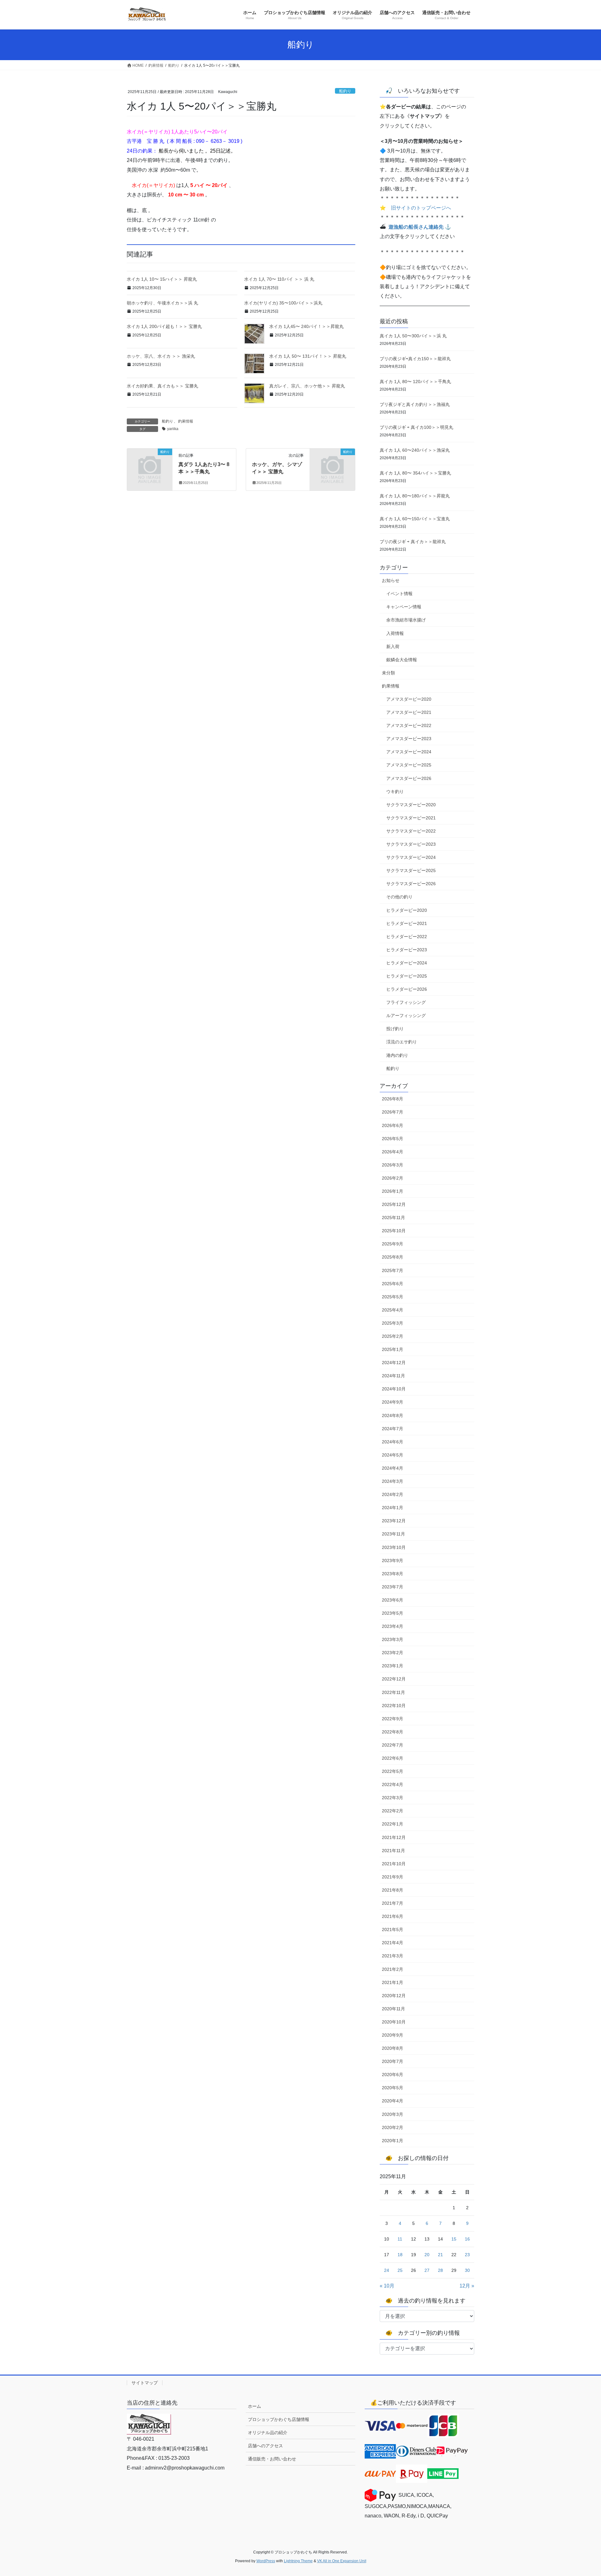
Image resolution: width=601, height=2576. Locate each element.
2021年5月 (393, 1929)
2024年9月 (393, 1402)
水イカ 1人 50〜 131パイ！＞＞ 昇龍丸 (308, 356)
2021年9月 (393, 1877)
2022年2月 (393, 1811)
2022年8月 (393, 1732)
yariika (173, 429)
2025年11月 (393, 1218)
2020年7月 (393, 2061)
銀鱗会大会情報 (402, 660)
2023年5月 (393, 1613)
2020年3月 (393, 2114)
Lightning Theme (298, 2561)
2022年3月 (393, 1798)
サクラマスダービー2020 (411, 805)
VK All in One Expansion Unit (342, 2561)
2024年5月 (393, 1455)
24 (387, 2270)
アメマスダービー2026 (409, 778)
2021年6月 (393, 1916)
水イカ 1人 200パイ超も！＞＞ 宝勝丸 (164, 326)
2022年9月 (393, 1719)
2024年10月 (394, 1389)
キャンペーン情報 (404, 607)
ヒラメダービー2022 (407, 937)
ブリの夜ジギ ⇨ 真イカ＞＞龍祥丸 (413, 542)
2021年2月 (393, 1969)
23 (467, 2255)
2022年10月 (394, 1706)
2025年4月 (393, 1310)
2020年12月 (394, 1996)
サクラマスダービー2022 (411, 831)
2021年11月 (393, 1851)
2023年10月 (394, 1547)
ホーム (254, 2406)
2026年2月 (393, 1178)
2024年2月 (393, 1494)
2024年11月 (393, 1376)
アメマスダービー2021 (409, 712)
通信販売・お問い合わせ (272, 2459)
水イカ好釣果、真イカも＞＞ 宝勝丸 (162, 386)
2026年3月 (393, 1165)
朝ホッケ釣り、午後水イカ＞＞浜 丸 (162, 303)
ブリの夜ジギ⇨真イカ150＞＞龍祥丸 (415, 359)
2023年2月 (393, 1653)
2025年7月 (393, 1270)
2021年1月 (393, 1982)
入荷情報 (395, 633)
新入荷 (393, 647)
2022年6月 (393, 1758)
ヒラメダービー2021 (407, 923)
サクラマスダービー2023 (411, 844)
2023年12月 (394, 1521)
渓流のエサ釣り (402, 1042)
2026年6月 (393, 1125)
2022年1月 (393, 1824)
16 (467, 2239)
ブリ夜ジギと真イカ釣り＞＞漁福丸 (415, 404)
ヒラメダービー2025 (407, 976)
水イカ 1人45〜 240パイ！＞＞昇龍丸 (306, 326)
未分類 (388, 673)
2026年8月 (393, 1099)
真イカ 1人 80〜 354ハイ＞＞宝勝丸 (415, 473)
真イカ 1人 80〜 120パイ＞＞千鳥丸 (415, 382)
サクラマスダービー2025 (411, 870)
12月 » (467, 2286)
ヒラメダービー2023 (407, 950)
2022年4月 (393, 1784)
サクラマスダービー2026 (411, 884)
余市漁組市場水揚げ (406, 620)
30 (467, 2270)
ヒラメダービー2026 (407, 989)
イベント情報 (399, 594)
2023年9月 (393, 1561)
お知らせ (391, 580)
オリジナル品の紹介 (268, 2433)
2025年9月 (393, 1244)
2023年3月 (393, 1639)
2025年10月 (394, 1231)
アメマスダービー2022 (409, 725)
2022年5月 (393, 1771)
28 (440, 2270)
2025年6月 (393, 1284)
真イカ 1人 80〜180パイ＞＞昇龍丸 (415, 496)
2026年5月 (393, 1139)
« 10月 (387, 2286)
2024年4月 (393, 1468)
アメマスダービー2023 (409, 739)
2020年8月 (393, 2048)
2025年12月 (394, 1204)
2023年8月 (393, 1574)
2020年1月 (393, 2141)
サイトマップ (145, 2383)
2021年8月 (393, 1890)
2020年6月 (393, 2075)
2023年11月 (393, 1534)
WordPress (266, 2561)
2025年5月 (393, 1297)
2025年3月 (393, 1323)
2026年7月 (393, 1112)
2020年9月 (393, 2035)
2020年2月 (393, 2127)
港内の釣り (397, 1055)
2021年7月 (393, 1903)
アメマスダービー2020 (409, 699)
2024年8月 (393, 1415)
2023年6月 (393, 1600)
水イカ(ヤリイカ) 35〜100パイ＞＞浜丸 (283, 303)
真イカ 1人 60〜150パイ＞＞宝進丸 (415, 519)
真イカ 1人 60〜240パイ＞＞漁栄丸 (415, 450)
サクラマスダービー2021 (411, 818)
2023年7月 (393, 1587)
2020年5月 (393, 2088)
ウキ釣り (395, 792)
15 (454, 2239)
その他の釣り (399, 897)
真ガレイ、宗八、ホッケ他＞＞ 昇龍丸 (307, 386)
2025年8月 (393, 1257)
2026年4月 (393, 1152)
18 (400, 2255)
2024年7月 (393, 1429)
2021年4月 (393, 1943)
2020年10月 (394, 2022)
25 (400, 2270)
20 (427, 2255)
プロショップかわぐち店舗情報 (279, 2419)
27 (427, 2270)
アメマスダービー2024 (409, 752)
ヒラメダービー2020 (407, 910)
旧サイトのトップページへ (421, 208)
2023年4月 (393, 1626)
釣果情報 (186, 421)
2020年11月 (393, 2009)
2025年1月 (393, 1349)
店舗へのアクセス (265, 2446)
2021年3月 (393, 1956)
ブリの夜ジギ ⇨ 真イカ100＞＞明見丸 (416, 427)
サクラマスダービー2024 (411, 857)
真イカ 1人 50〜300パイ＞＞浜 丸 (413, 336)
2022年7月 (393, 1745)
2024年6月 (393, 1442)
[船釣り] (150, 462)
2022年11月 (393, 1692)
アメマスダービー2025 (409, 765)
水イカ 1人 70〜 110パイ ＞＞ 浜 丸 (279, 279)
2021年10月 (394, 1864)
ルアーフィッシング (406, 1015)
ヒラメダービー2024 (407, 963)
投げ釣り (395, 1029)
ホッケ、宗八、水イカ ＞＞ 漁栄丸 (161, 356)
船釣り (345, 91)
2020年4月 (393, 2101)
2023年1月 (393, 1666)
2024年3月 (393, 1481)
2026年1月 (393, 1191)
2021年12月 (394, 1837)
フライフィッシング (406, 1002)
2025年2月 (393, 1336)
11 (400, 2239)
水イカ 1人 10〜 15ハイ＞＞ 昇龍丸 (162, 279)
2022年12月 (394, 1679)
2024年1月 (393, 1508)
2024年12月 (394, 1363)
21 (440, 2255)
